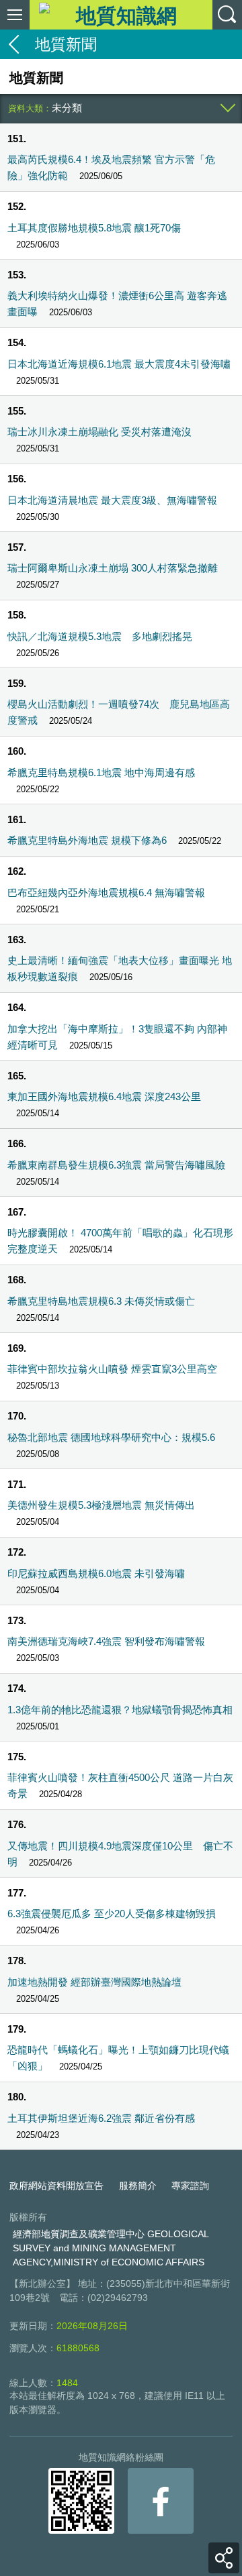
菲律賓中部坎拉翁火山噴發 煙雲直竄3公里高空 (112, 1369)
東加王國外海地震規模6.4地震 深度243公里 (104, 1096)
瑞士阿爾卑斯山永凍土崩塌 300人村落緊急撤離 (113, 568)
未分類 (67, 108)
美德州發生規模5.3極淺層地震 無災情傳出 (101, 1505)
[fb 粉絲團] (161, 2501)
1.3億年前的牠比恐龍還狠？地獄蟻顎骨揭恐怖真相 (120, 1710)
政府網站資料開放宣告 (56, 2186)
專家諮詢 (190, 2186)
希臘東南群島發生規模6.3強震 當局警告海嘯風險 (116, 1165)
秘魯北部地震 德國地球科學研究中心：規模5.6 (111, 1437)
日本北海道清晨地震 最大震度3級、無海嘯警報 (112, 500)
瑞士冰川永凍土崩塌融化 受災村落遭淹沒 (99, 432)
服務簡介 (138, 2186)
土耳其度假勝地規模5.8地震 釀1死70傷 (94, 228)
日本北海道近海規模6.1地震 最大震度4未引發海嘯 (119, 364)
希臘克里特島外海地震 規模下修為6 (87, 840)
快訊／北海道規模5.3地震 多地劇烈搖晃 (100, 636)
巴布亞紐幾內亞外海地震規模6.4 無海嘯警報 (106, 893)
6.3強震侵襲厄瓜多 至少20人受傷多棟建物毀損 (112, 1914)
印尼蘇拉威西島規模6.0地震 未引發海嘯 (96, 1573)
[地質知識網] (121, 14)
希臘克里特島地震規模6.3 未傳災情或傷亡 (101, 1301)
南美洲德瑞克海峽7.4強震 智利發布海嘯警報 (106, 1641)
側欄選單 (15, 15)
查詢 (227, 15)
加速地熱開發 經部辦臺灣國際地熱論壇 (94, 1982)
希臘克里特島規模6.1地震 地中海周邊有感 (101, 772)
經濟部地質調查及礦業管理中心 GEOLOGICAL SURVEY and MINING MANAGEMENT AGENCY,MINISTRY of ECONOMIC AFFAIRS (111, 2248)
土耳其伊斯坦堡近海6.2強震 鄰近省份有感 (101, 2118)
